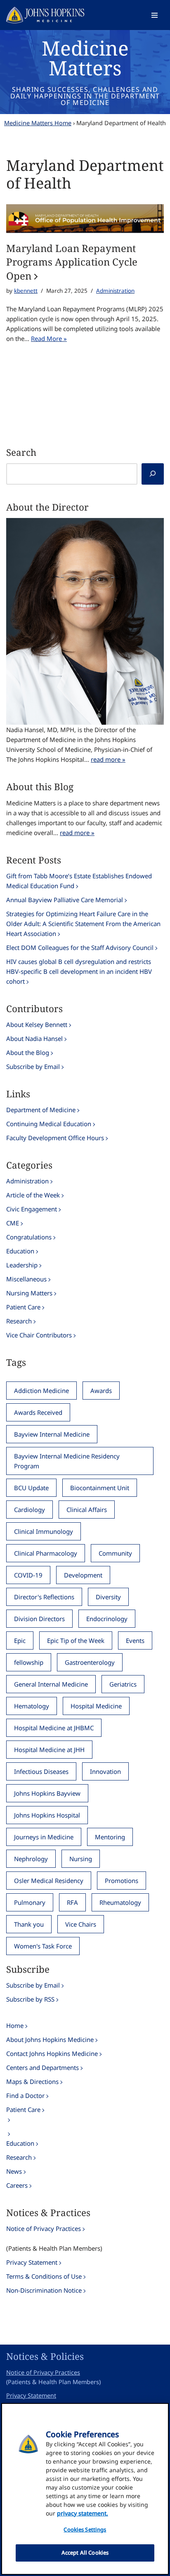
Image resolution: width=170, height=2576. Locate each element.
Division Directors (39, 1619)
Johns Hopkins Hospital (47, 1815)
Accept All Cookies (85, 2553)
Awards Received (38, 1412)
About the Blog (28, 1052)
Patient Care (23, 1307)
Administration (115, 291)
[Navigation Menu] (155, 15)
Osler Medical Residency (49, 1881)
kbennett (26, 291)
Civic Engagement (32, 1209)
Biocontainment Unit (100, 1488)
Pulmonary (30, 1902)
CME (13, 1223)
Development (83, 1575)
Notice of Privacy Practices (44, 2228)
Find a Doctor (25, 2095)
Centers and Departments (42, 2067)
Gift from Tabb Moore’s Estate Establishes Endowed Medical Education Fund (79, 881)
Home (15, 2025)
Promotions (122, 1881)
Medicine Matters (85, 58)
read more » (108, 759)
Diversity (108, 1597)
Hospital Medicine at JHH (49, 1750)
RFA (72, 1902)
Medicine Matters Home (38, 123)
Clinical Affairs (87, 1510)
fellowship (29, 1662)
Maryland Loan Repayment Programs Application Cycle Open (72, 262)
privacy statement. (83, 2513)
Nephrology (31, 1859)
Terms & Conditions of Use (44, 2276)
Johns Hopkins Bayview (47, 1793)
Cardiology (30, 1510)
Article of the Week (33, 1195)
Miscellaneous (26, 1279)
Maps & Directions (32, 2081)
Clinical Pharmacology (46, 1553)
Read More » (49, 338)
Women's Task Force (43, 1946)
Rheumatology (120, 1902)
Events (135, 1640)
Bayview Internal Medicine (52, 1434)
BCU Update (31, 1488)
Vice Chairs (81, 1924)
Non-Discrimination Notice (44, 2290)
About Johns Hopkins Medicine (50, 2039)
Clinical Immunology (44, 1531)
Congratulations (29, 1237)
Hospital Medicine (96, 1706)
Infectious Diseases (41, 1771)
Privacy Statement (32, 2262)
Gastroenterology (90, 1662)
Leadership (22, 1265)
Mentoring (110, 1837)
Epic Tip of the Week (76, 1640)
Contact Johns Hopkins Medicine (52, 2053)
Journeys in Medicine (44, 1837)
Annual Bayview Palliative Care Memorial (65, 900)
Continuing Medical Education (49, 1124)
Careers (17, 2185)
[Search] (153, 474)
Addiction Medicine (41, 1391)
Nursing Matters (29, 1293)
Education (20, 1251)
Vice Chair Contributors (39, 1335)
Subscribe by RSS (30, 1999)
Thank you (29, 1924)
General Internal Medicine (51, 1684)
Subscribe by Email (33, 1066)
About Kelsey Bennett (37, 1024)
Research (19, 1321)
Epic (20, 1640)
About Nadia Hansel (34, 1038)
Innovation (105, 1771)
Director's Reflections (44, 1597)
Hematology (32, 1706)
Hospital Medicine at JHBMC (54, 1728)
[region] (85, 2489)
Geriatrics (123, 1684)
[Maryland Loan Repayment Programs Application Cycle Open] (85, 218)
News (14, 2171)
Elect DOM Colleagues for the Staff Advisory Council (80, 947)
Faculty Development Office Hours (55, 1138)
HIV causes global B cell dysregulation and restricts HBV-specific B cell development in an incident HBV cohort (79, 971)
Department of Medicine (41, 1110)
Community (115, 1553)
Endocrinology (107, 1619)
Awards (101, 1391)
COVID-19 (28, 1575)
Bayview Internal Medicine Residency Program (67, 1461)
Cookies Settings (85, 2529)
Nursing (81, 1859)
